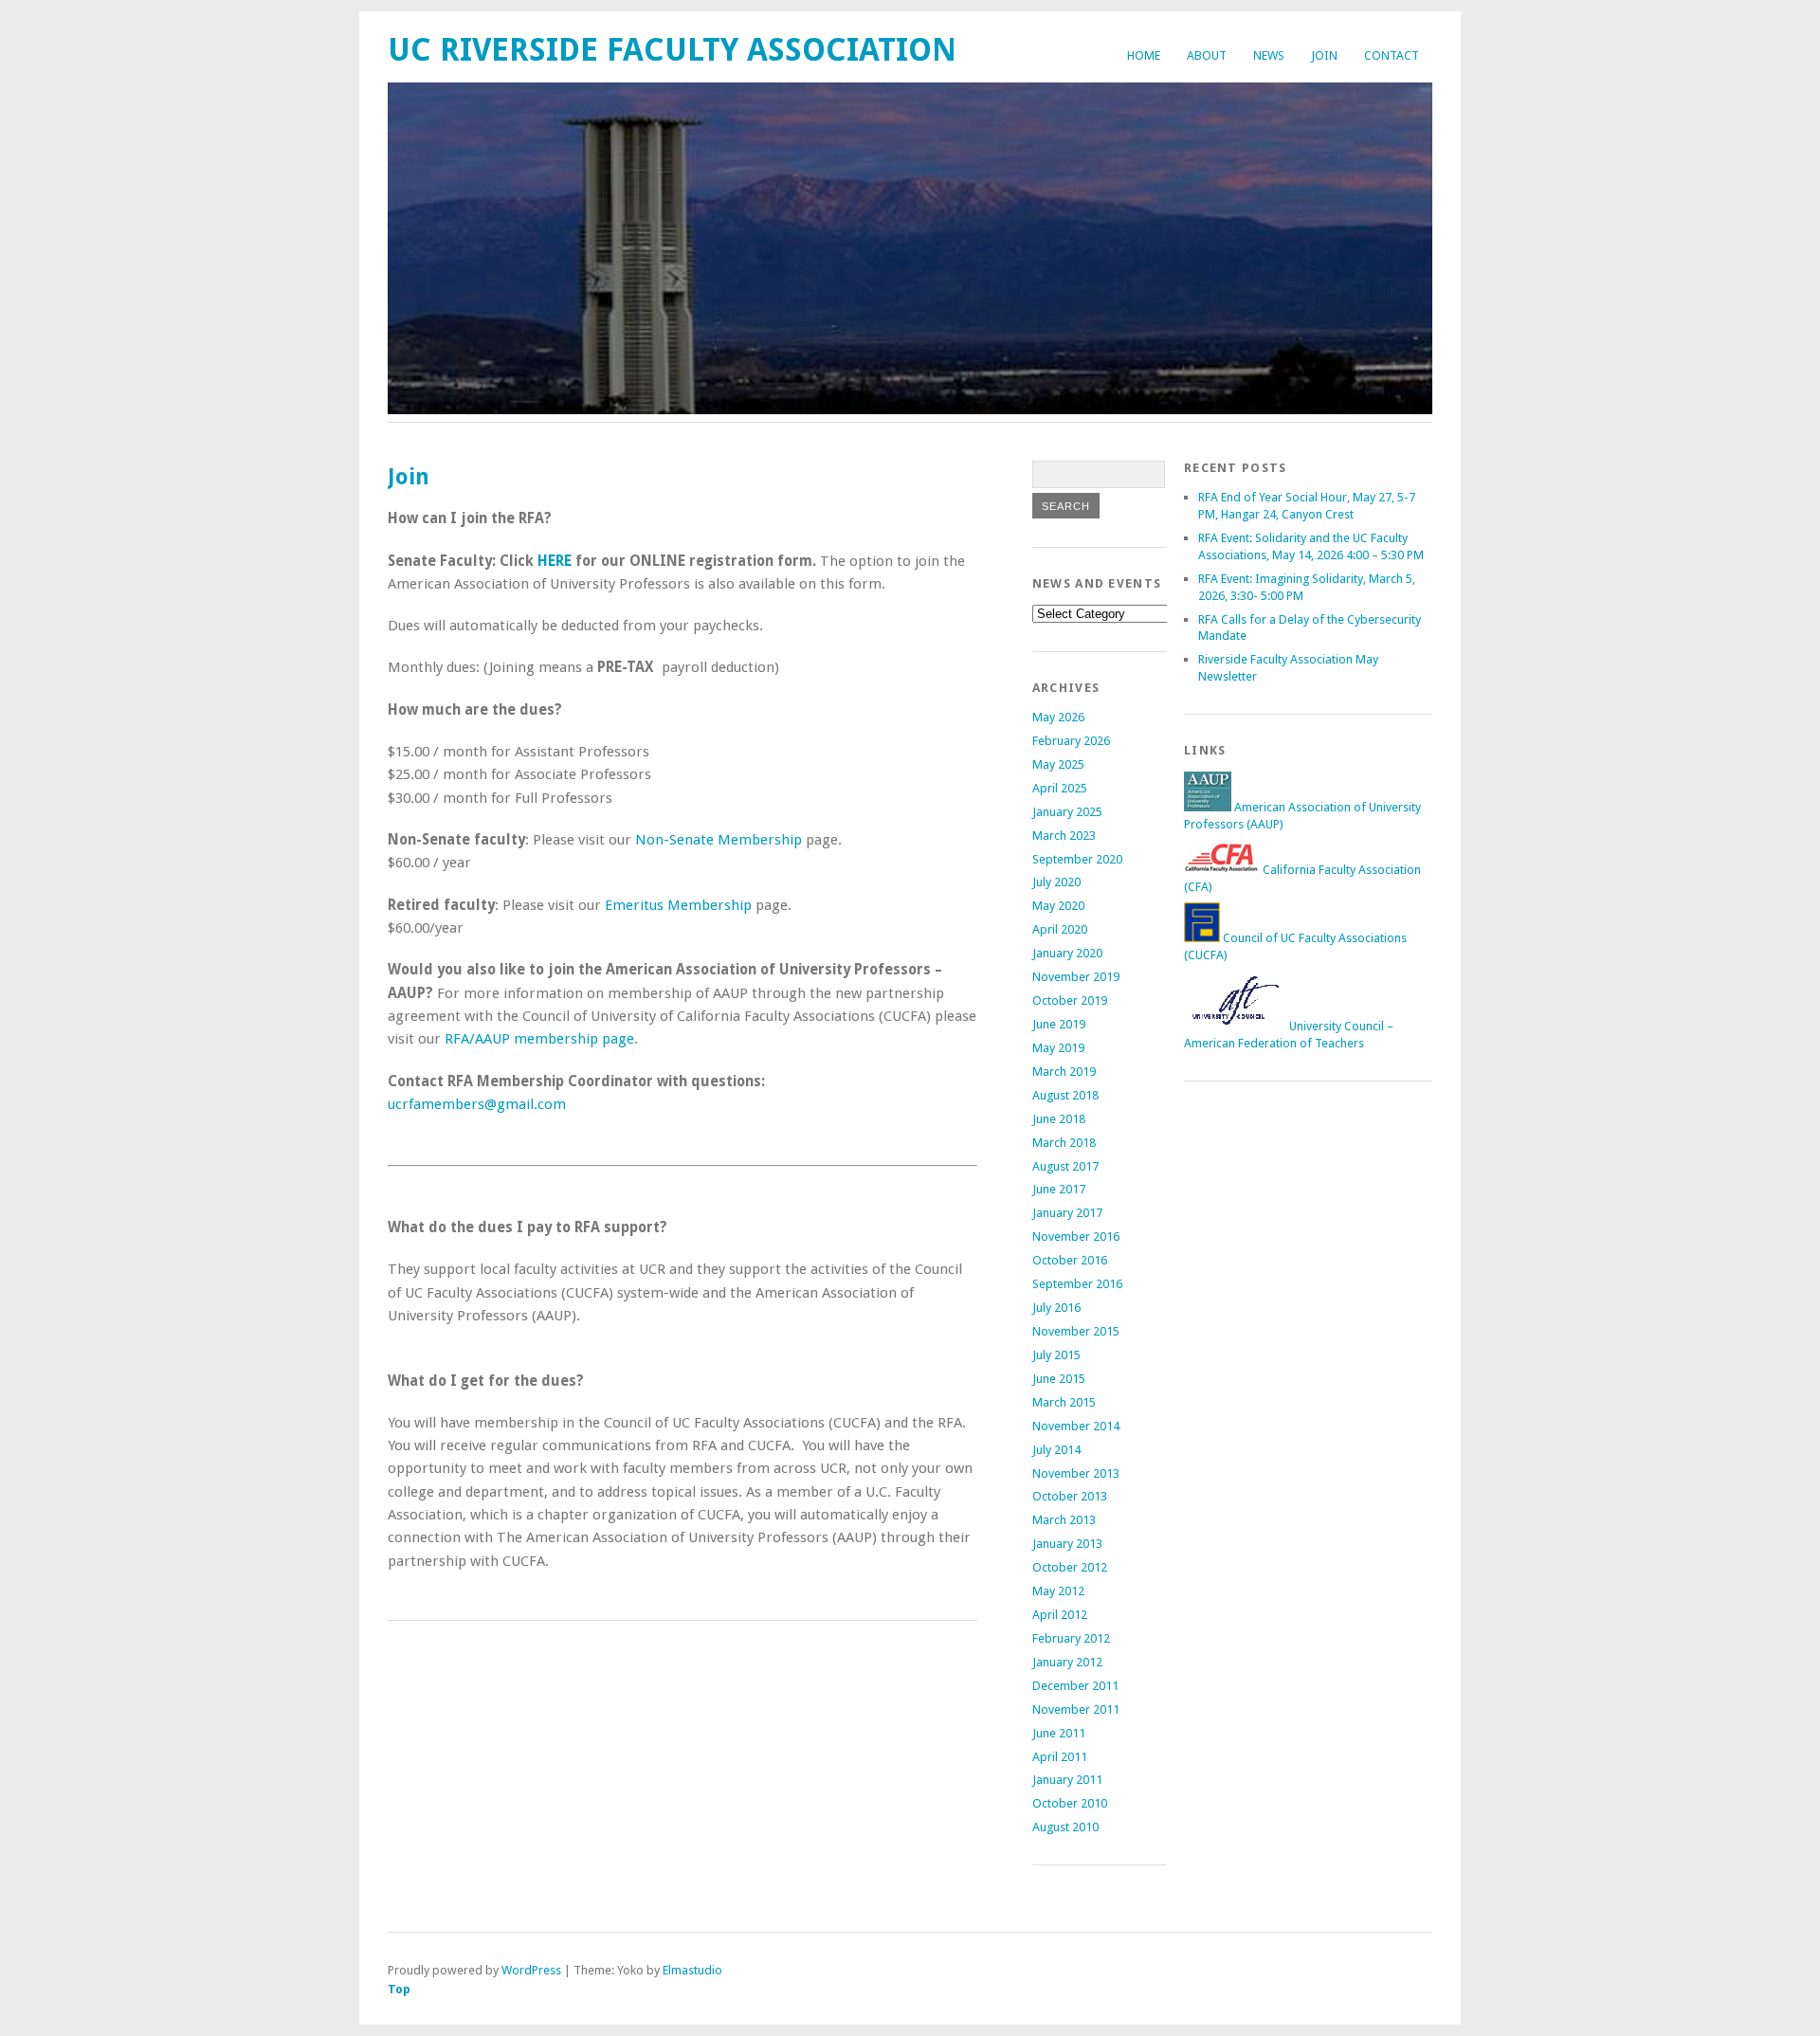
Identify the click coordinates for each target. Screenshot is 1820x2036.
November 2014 (1076, 1426)
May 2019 (1058, 1048)
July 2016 (1056, 1308)
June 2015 (1059, 1379)
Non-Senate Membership (719, 840)
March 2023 (1064, 836)
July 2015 (1056, 1355)
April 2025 (1060, 788)
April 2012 (1060, 1615)
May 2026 (1058, 717)
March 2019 (1064, 1072)
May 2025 (1058, 764)
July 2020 (1056, 882)
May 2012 (1058, 1591)
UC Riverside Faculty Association (672, 50)
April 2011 (1060, 1757)
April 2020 (1060, 929)
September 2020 (1077, 859)
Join (1324, 55)
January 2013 (1067, 1544)
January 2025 (1067, 812)
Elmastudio (692, 1970)
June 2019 (1059, 1024)
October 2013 (1070, 1496)
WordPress (531, 1970)
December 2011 (1075, 1686)
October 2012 (1070, 1567)
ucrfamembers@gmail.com (477, 1104)
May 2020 (1058, 906)
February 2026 (1071, 741)
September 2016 (1077, 1284)
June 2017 (1059, 1189)
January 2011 (1067, 1780)
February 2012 (1071, 1638)
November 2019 (1076, 977)
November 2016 (1076, 1236)
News (1269, 55)
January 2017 (1067, 1213)
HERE (555, 561)
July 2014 (1056, 1450)
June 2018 (1059, 1119)
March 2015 (1064, 1402)
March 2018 (1064, 1143)
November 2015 (1076, 1331)
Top (399, 1989)
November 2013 (1076, 1473)
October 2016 (1070, 1260)
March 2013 (1064, 1520)
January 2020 (1067, 953)
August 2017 (1065, 1166)
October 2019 (1070, 1000)
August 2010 (1065, 1827)
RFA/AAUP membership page (539, 1039)
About (1207, 55)
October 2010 (1070, 1803)
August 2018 (1065, 1095)
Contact (1392, 55)
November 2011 (1076, 1709)
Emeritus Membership (678, 905)
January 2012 (1067, 1662)
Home (1144, 55)
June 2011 (1059, 1733)
